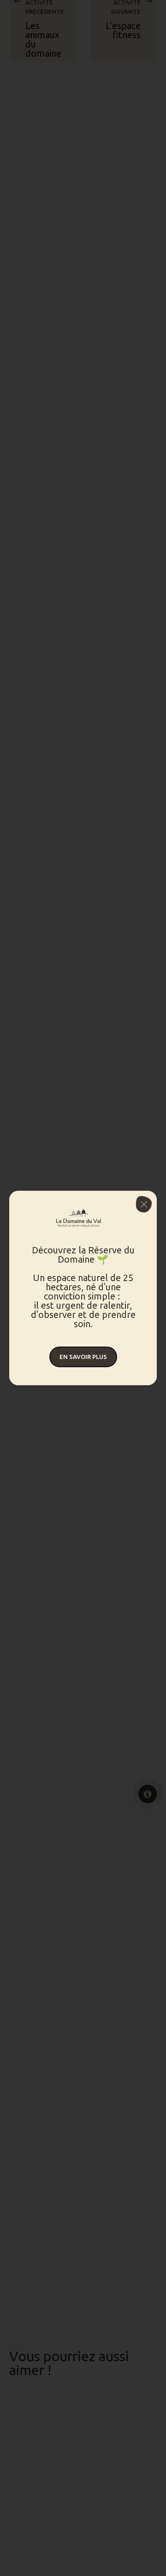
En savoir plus (83, 1357)
